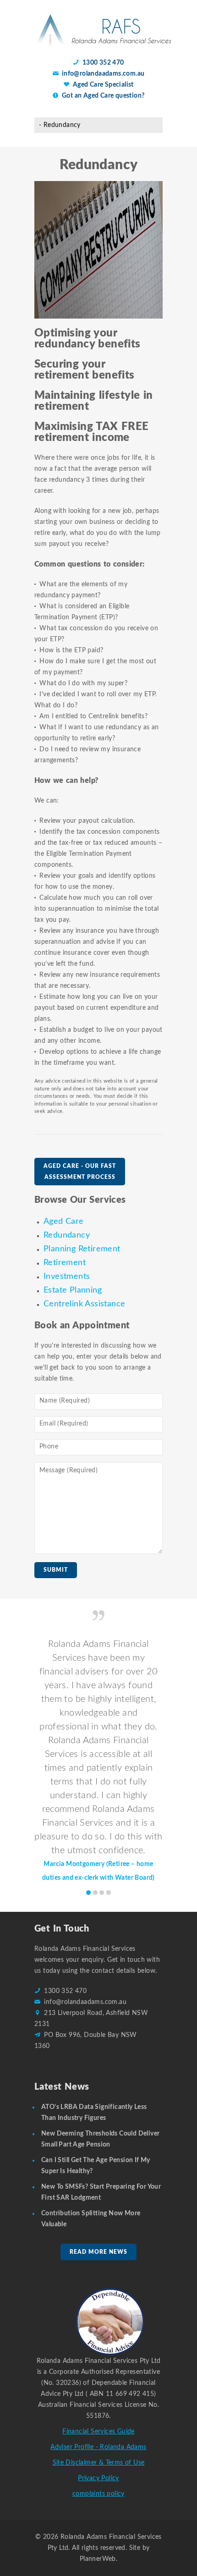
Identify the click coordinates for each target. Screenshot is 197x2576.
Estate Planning (73, 1290)
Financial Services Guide (98, 2432)
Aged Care (64, 1222)
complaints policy (98, 2494)
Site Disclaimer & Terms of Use (99, 2463)
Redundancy (67, 1235)
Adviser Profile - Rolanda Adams (98, 2447)
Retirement (65, 1263)
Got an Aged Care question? (103, 96)
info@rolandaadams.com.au (103, 74)
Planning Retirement (82, 1249)
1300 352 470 (103, 63)
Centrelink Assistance (84, 1304)
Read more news (98, 2252)
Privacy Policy (98, 2478)
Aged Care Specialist (103, 85)
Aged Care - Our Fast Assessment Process (80, 1172)
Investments (67, 1277)
